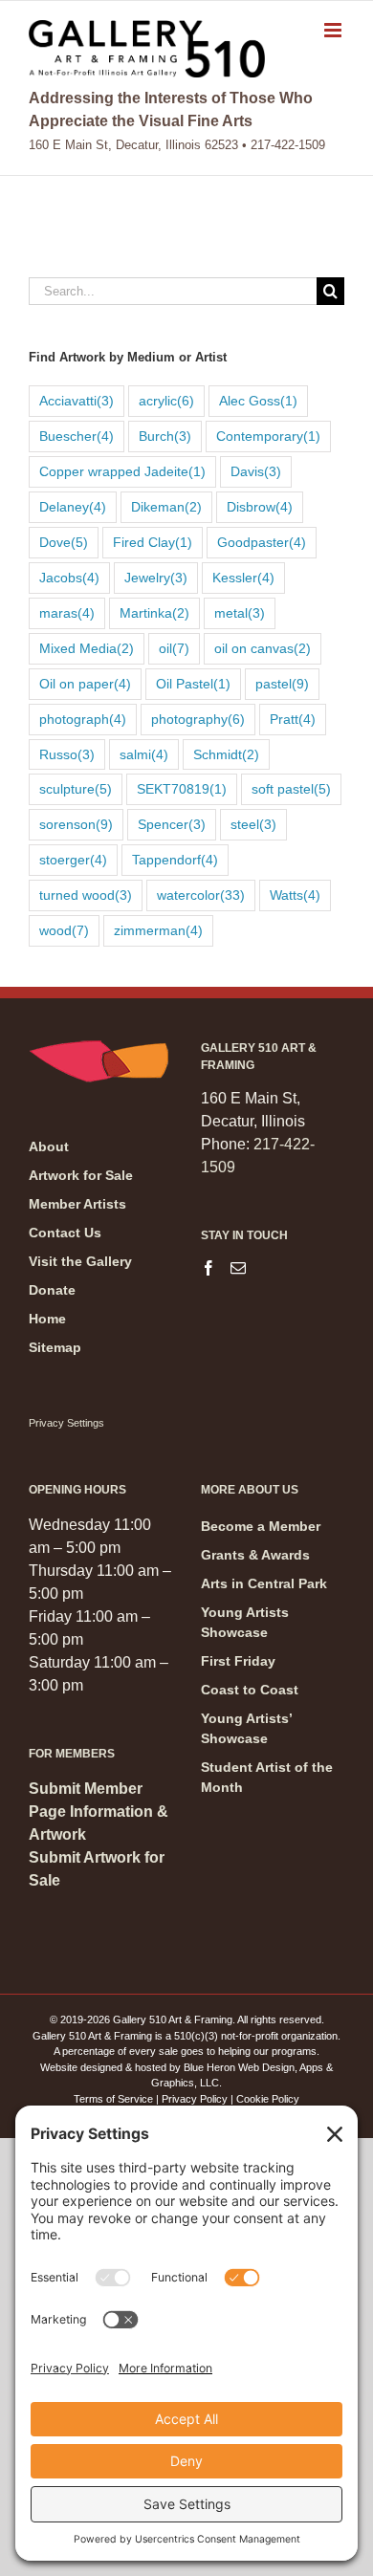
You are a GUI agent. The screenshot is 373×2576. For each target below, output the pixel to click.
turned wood (86, 895)
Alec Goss (258, 401)
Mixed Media (87, 648)
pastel (282, 684)
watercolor (201, 895)
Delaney (73, 507)
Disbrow (260, 507)
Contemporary (268, 436)
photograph (83, 719)
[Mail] (238, 1268)
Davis (256, 471)
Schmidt (226, 754)
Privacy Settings (66, 1423)
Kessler (243, 578)
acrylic (166, 401)
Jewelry (156, 578)
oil (174, 648)
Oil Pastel (193, 684)
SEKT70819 (182, 789)
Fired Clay (153, 542)
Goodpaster (262, 542)
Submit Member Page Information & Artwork (99, 1812)
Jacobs (69, 578)
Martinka (154, 613)
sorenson (76, 824)
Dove (64, 542)
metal (240, 613)
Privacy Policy (195, 2099)
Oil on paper (85, 684)
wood (64, 930)
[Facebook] (208, 1268)
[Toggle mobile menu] (334, 30)
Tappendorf (175, 860)
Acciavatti (77, 401)
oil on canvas (263, 648)
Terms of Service (113, 2099)
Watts (295, 895)
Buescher (77, 436)
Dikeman (166, 507)
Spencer (172, 824)
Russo (67, 754)
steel (253, 824)
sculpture (76, 789)
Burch (165, 436)
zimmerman (158, 930)
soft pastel (291, 789)
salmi (144, 754)
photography (198, 719)
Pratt (293, 719)
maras (67, 613)
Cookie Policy (268, 2099)
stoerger (73, 860)
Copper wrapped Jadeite (122, 471)
